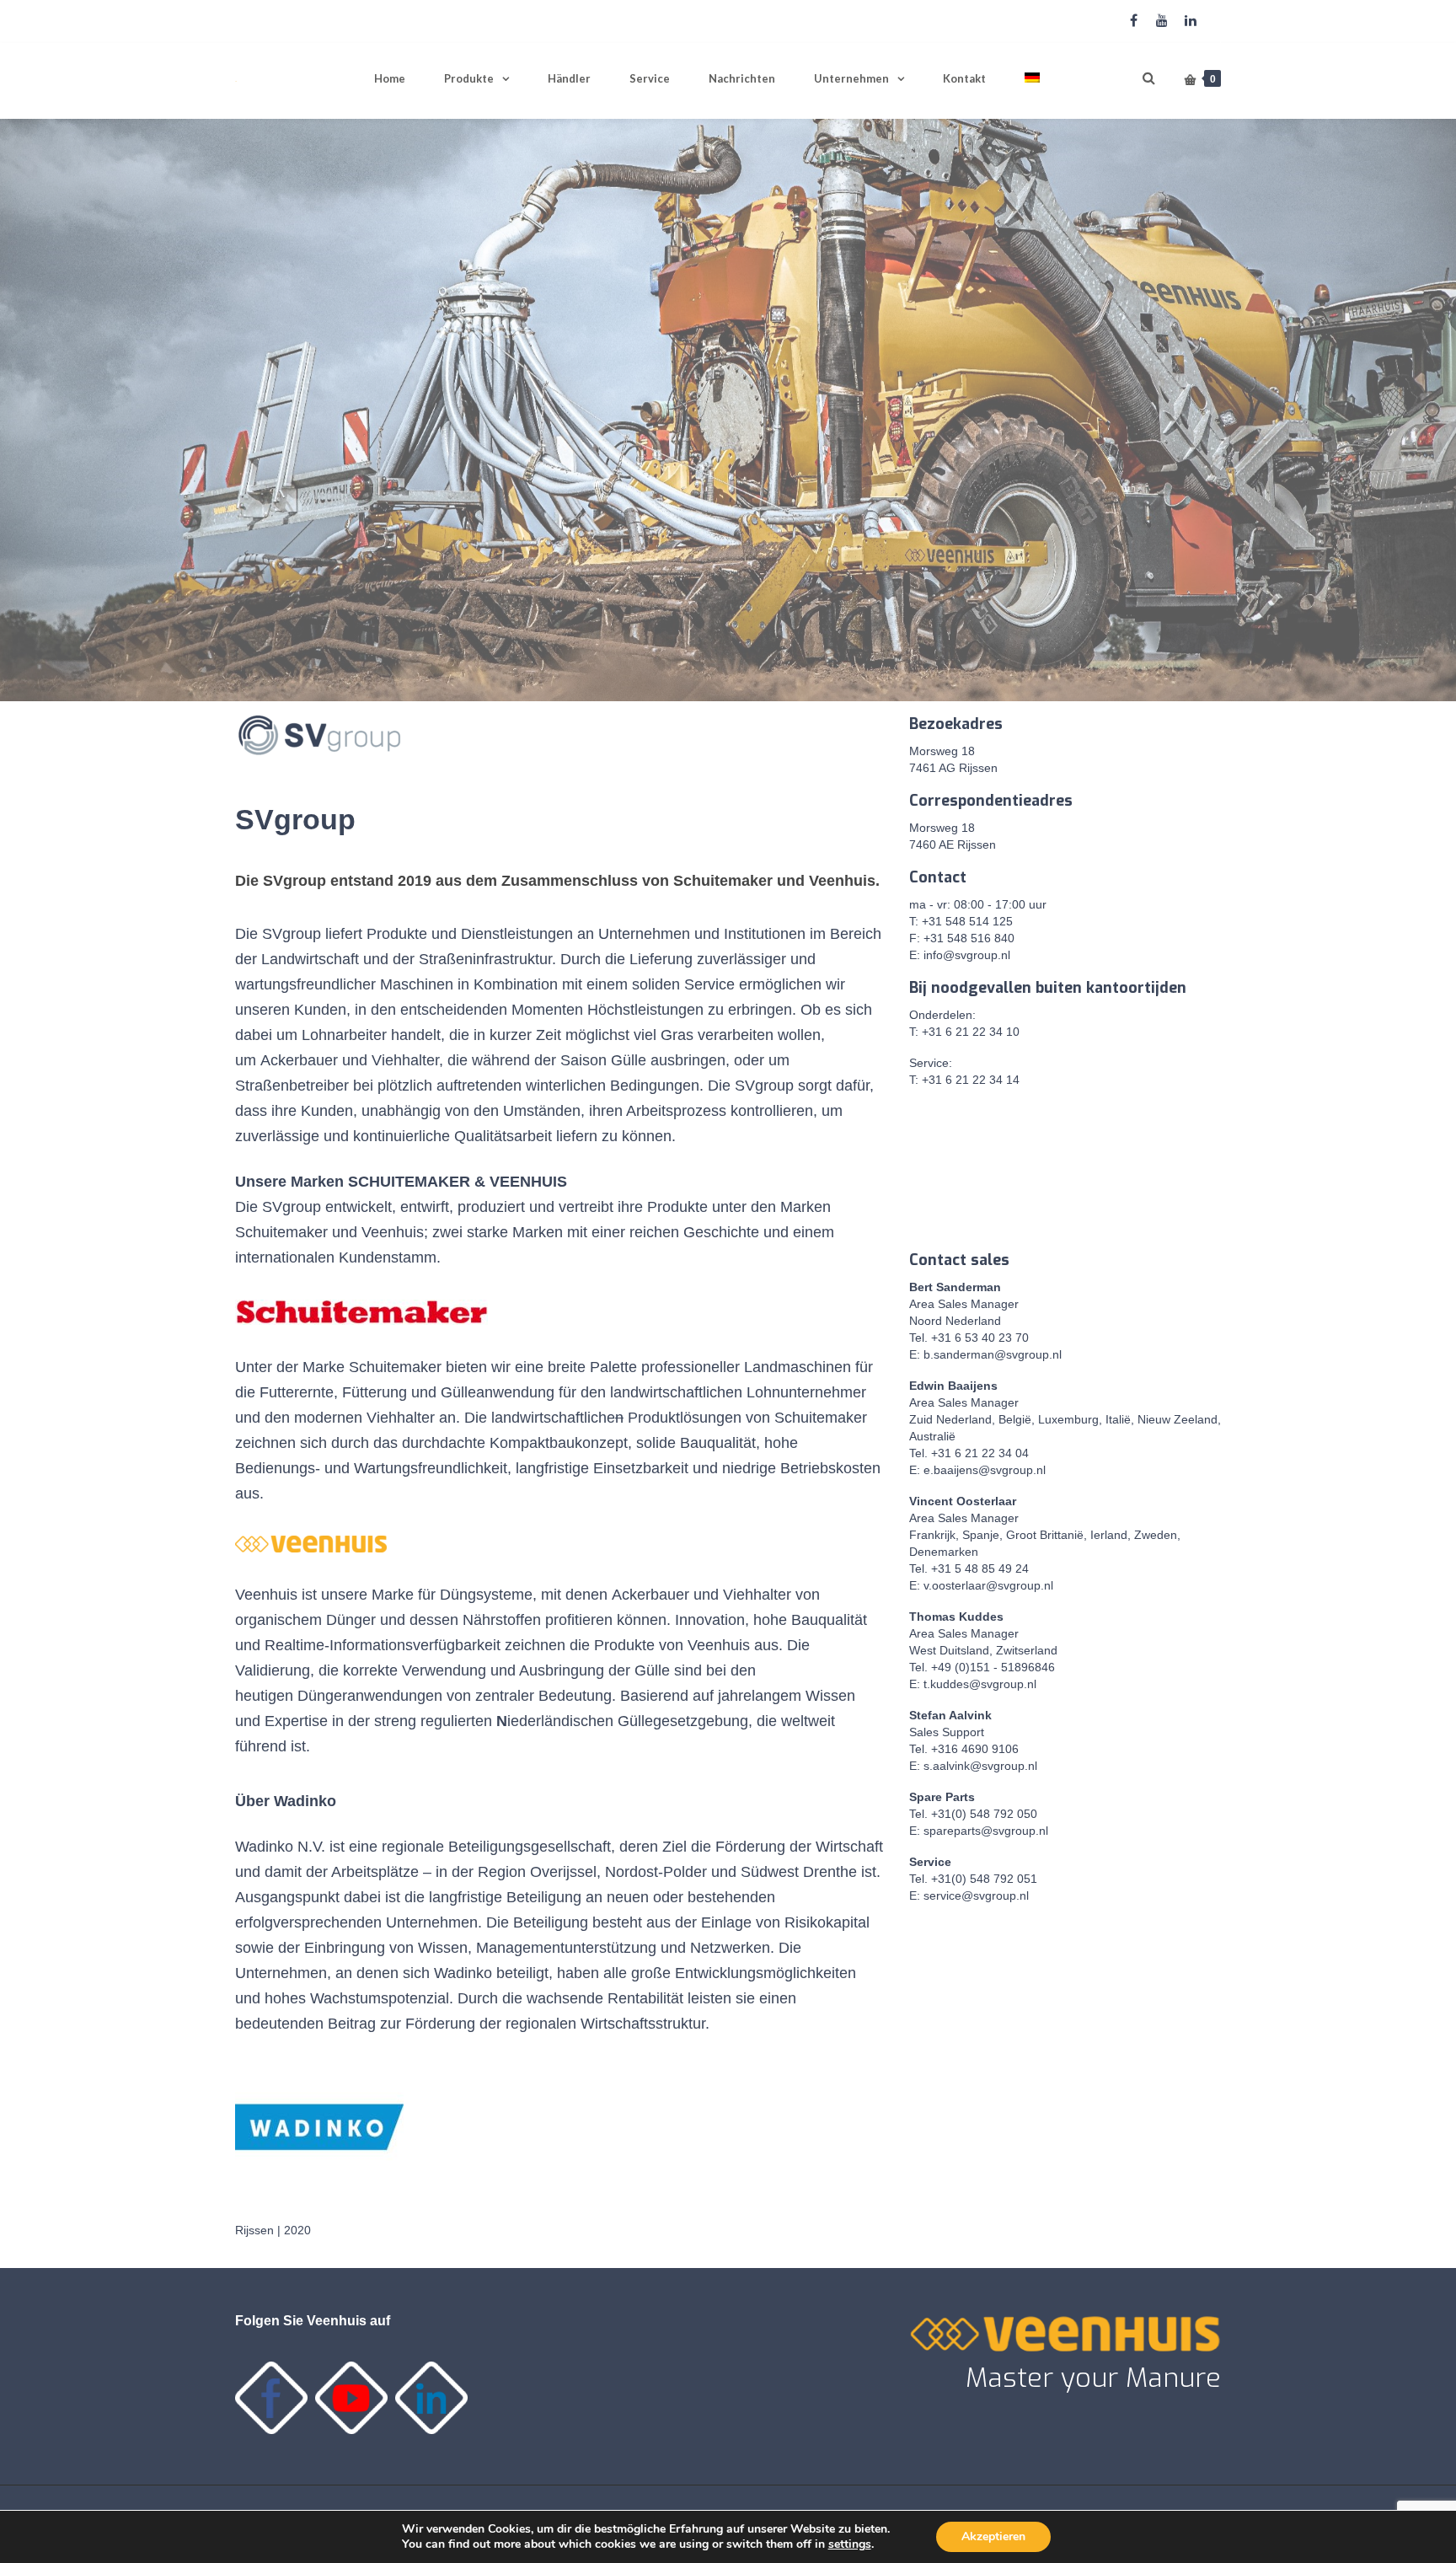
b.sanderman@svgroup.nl (993, 1354)
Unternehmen (851, 78)
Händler (569, 78)
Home (390, 78)
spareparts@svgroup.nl (986, 1831)
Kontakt (964, 78)
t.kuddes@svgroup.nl (980, 1684)
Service (650, 78)
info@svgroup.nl (967, 955)
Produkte (469, 78)
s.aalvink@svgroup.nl (980, 1766)
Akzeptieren (993, 2536)
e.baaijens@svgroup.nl (985, 1470)
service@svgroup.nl (976, 1895)
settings (850, 2544)
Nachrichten (742, 78)
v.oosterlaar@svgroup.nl (988, 1585)
